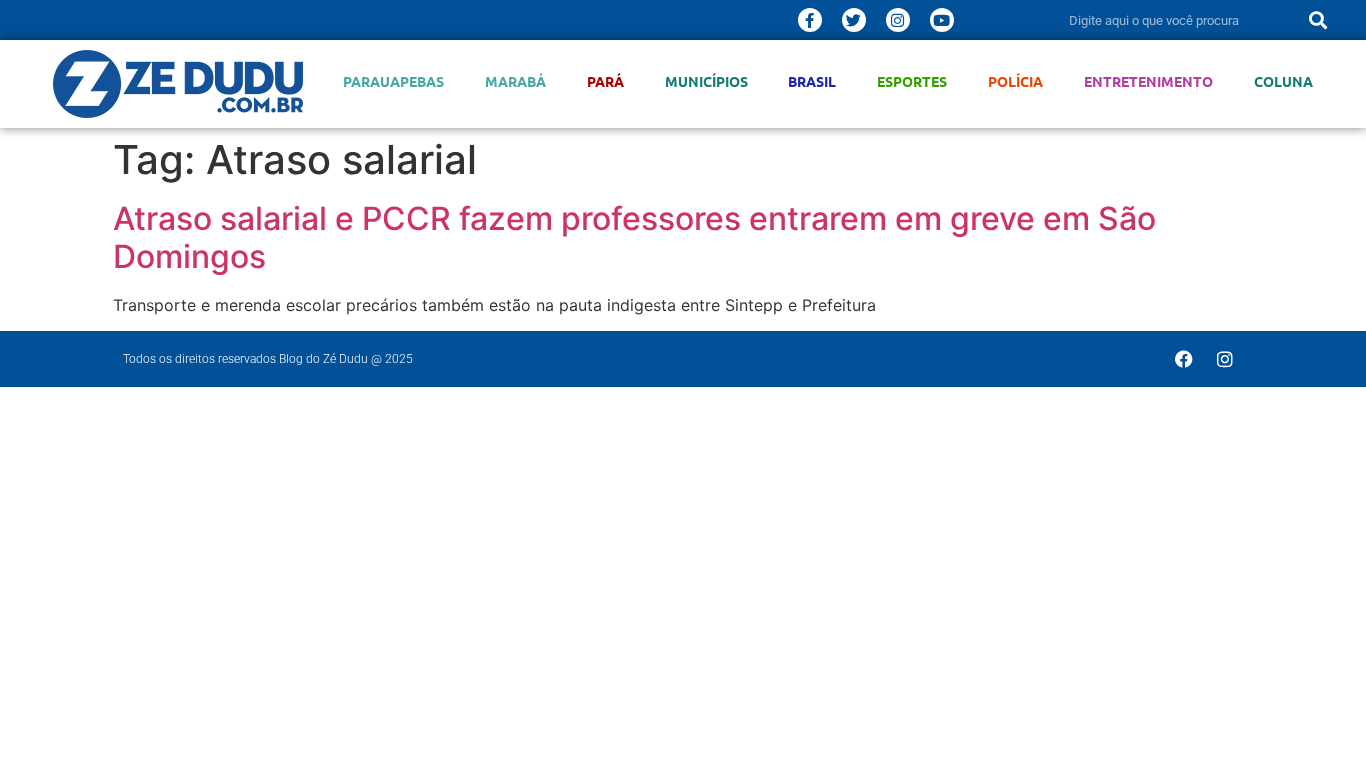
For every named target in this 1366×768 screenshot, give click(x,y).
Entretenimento (1148, 81)
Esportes (912, 81)
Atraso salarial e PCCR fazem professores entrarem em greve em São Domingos (634, 237)
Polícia (1015, 81)
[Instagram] (898, 20)
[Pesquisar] (1318, 20)
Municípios (706, 81)
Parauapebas (393, 81)
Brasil (812, 81)
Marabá (515, 81)
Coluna (1283, 81)
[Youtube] (942, 20)
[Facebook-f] (810, 20)
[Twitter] (854, 20)
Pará (605, 81)
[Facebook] (1184, 359)
